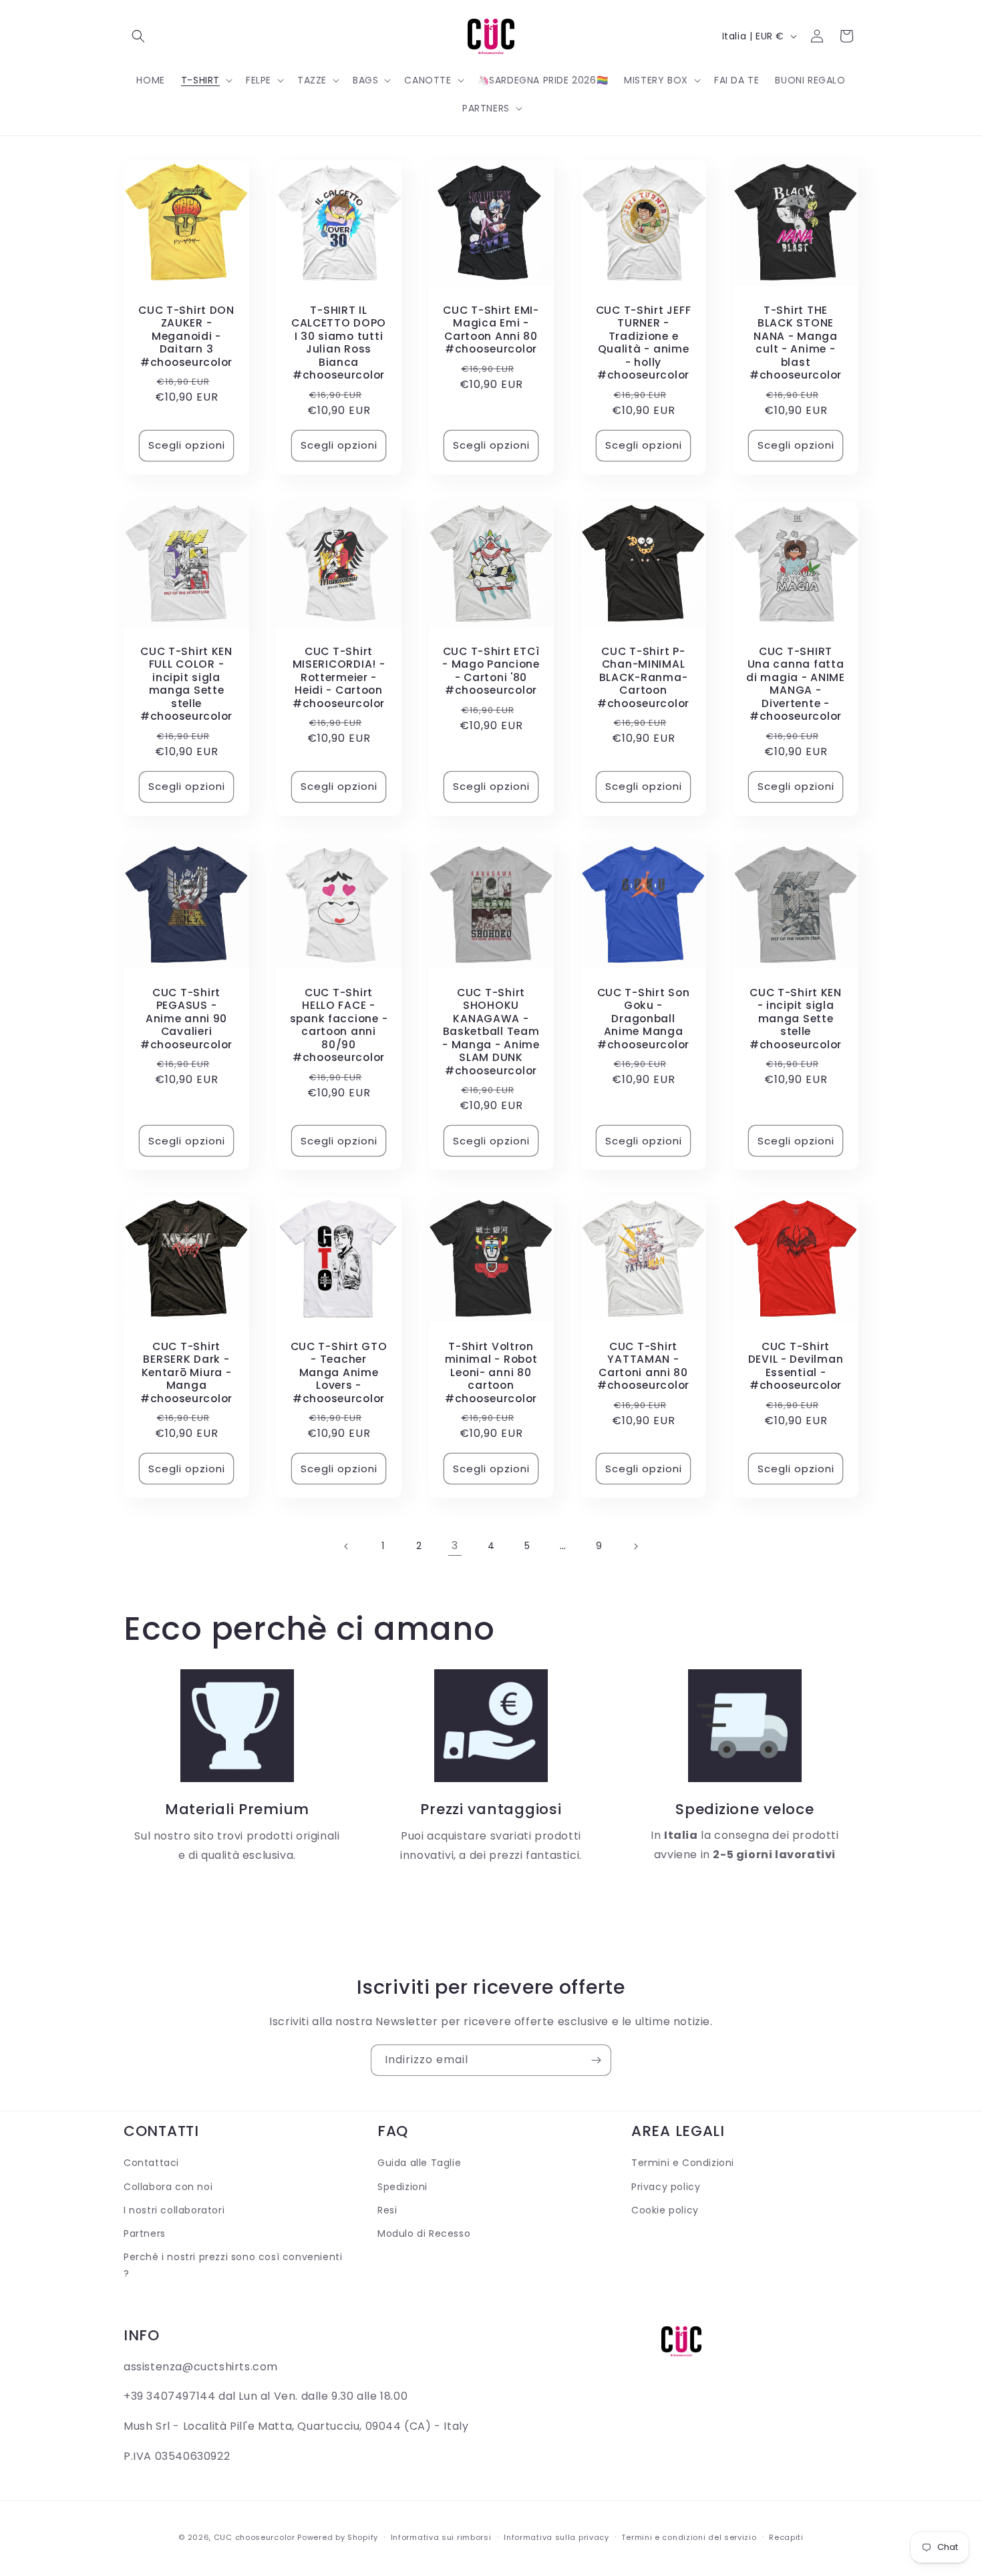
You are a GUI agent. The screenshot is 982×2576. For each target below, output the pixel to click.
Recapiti (786, 2537)
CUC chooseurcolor (255, 2537)
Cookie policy (665, 2210)
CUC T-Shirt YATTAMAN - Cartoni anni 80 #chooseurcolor (643, 1366)
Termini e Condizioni (683, 2163)
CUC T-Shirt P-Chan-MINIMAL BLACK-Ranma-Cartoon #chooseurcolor (643, 677)
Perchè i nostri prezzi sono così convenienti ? (233, 2265)
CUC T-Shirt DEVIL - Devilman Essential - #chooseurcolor (796, 1366)
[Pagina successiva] (635, 1546)
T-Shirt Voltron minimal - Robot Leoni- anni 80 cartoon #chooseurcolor (491, 1372)
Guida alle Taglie (419, 2163)
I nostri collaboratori (174, 2210)
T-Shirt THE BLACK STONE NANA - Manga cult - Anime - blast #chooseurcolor (796, 343)
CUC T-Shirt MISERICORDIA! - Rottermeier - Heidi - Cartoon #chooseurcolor (339, 677)
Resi (387, 2210)
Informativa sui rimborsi (441, 2537)
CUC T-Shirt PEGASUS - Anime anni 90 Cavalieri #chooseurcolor (186, 1019)
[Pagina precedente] (347, 1546)
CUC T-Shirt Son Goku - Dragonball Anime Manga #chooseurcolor (644, 1019)
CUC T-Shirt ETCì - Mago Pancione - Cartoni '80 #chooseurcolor (491, 671)
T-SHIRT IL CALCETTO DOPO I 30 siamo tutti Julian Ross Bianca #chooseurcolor (339, 343)
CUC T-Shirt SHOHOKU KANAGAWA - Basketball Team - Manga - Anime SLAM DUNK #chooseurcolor (491, 1032)
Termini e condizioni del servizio (689, 2537)
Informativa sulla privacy (556, 2537)
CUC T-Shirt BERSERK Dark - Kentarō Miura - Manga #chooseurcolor (186, 1372)
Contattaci (151, 2163)
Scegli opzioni (187, 445)
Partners (145, 2233)
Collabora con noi (168, 2187)
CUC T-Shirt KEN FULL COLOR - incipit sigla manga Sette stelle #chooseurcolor (186, 684)
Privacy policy (666, 2187)
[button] (138, 36)
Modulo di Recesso (424, 2233)
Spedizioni (402, 2187)
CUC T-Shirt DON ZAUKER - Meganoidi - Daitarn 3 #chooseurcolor (186, 336)
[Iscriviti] (596, 2060)
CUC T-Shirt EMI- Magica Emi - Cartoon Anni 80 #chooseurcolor (491, 330)
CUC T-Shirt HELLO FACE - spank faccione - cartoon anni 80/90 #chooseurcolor (339, 1025)
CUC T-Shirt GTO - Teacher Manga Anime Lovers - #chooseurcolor (339, 1372)
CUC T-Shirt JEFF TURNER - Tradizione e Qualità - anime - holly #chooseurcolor (644, 343)
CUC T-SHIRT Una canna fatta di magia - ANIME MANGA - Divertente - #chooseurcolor (796, 684)
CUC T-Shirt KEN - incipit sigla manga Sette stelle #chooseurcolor (796, 1019)
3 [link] (455, 1545)
